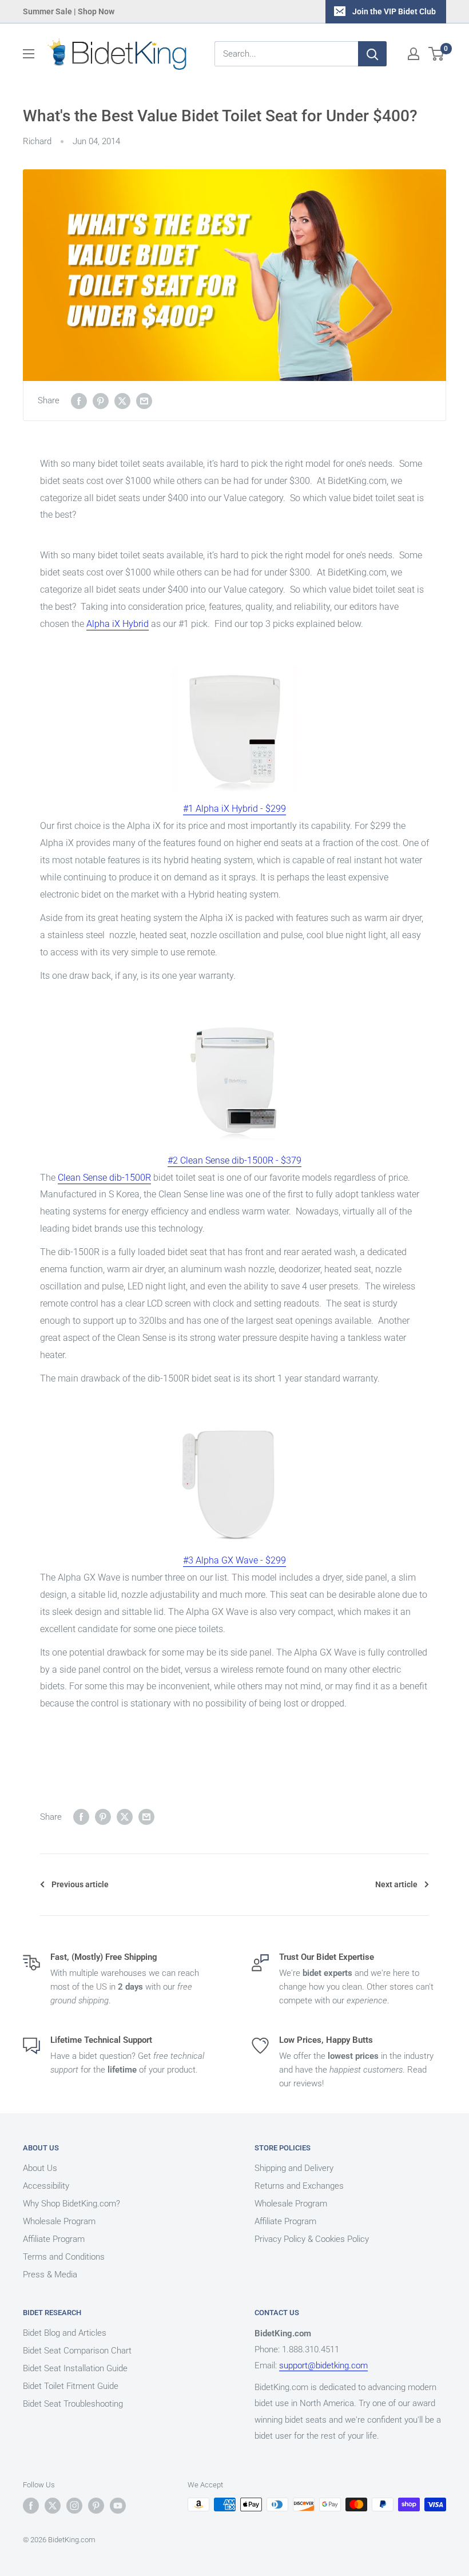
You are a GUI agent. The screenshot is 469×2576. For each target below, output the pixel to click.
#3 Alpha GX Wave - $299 (234, 1560)
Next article (396, 1884)
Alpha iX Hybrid (118, 624)
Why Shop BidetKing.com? (71, 2204)
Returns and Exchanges (299, 2186)
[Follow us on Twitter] (53, 2506)
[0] (437, 54)
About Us (40, 2168)
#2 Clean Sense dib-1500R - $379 (234, 1160)
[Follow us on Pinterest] (96, 2506)
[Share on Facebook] (79, 401)
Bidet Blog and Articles (65, 2333)
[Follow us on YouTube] (118, 2506)
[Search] (372, 54)
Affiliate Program (54, 2239)
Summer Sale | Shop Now (69, 11)
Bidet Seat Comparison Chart (77, 2351)
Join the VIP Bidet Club (394, 11)
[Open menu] (29, 54)
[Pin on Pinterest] (101, 401)
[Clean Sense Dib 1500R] (234, 1080)
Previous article (80, 1884)
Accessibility (46, 2186)
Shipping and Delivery (294, 2168)
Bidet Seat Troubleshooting (73, 2404)
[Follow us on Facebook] (31, 2506)
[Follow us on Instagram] (74, 2506)
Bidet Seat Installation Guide (75, 2368)
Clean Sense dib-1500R (104, 1178)
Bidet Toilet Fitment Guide (71, 2386)
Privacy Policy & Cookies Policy (312, 2239)
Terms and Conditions (64, 2257)
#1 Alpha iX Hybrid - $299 (234, 809)
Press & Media (50, 2275)
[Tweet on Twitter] (122, 401)
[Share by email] (144, 401)
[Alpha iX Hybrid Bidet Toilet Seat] (234, 728)
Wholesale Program (59, 2221)
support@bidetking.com (323, 2365)
